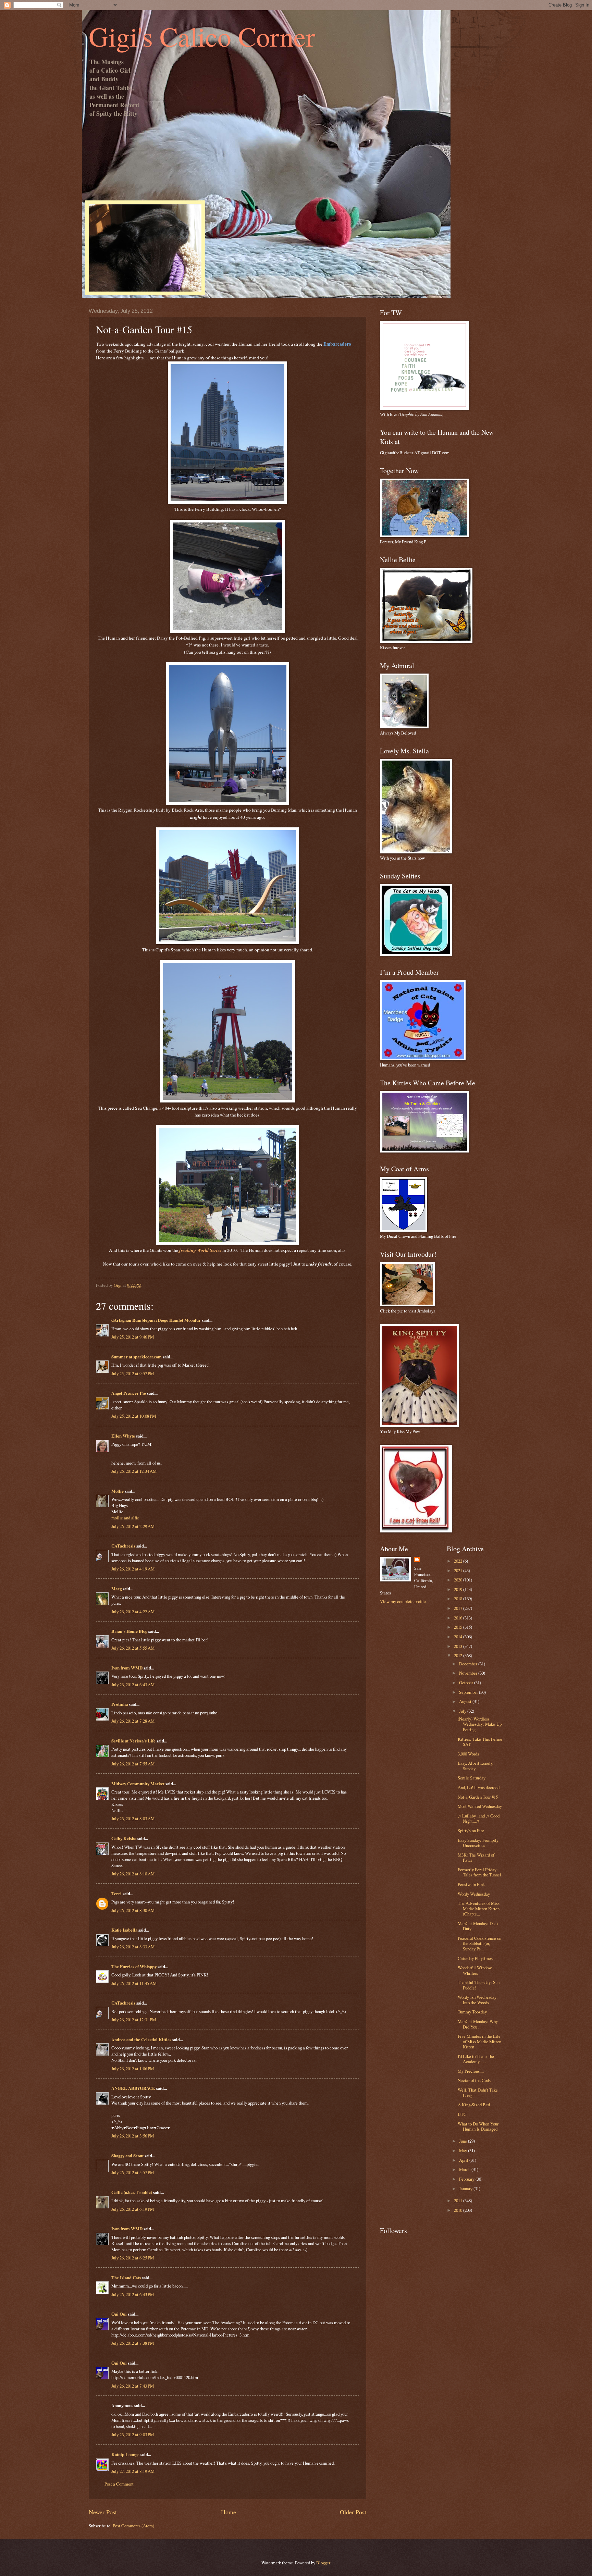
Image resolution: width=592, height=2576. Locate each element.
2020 (459, 1580)
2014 (459, 1637)
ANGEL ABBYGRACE (133, 2088)
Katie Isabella (124, 1930)
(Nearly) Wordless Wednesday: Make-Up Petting (480, 1724)
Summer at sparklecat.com (137, 1357)
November (469, 1673)
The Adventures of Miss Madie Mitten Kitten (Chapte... (479, 1908)
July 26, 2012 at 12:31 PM (134, 2020)
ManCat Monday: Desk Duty (478, 1926)
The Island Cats (126, 2278)
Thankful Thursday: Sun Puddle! (479, 1985)
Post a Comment (119, 2484)
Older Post (353, 2512)
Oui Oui (119, 2314)
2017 (459, 1608)
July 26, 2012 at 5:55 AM (133, 1648)
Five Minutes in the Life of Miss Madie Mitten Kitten (479, 2041)
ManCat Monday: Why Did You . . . (478, 2024)
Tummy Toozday (472, 2012)
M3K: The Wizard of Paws (476, 1857)
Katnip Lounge (125, 2454)
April (464, 2160)
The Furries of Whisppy (134, 1967)
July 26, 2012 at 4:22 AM (133, 1612)
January (466, 2189)
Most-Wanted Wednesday (480, 1806)
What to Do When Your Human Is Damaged (478, 2126)
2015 (459, 1627)
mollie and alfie (125, 1518)
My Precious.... (471, 2071)
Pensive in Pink (471, 1884)
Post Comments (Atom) (133, 2526)
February (467, 2179)
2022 (459, 1561)
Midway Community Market (138, 1784)
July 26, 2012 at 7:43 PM (133, 2386)
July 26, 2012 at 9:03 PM (133, 2435)
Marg (116, 1589)
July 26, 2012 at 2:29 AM (133, 1526)
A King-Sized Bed (474, 2105)
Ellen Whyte (123, 1436)
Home (229, 2512)
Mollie (118, 1491)
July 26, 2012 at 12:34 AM (134, 1471)
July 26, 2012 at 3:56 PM (133, 2136)
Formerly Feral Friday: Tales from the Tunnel (479, 1872)
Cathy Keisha (124, 1838)
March (465, 2169)
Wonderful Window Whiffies (475, 1970)
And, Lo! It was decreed (479, 1787)
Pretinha (120, 1704)
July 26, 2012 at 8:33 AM (133, 1947)
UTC (462, 2114)
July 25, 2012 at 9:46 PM (133, 1337)
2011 (459, 2201)
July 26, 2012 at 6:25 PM (133, 2258)
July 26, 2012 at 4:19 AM (133, 1569)
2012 (459, 1655)
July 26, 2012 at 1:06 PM (133, 2069)
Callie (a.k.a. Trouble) (132, 2192)
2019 (459, 1589)
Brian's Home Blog (129, 1631)
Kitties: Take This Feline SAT (480, 1742)
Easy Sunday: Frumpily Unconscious (478, 1843)
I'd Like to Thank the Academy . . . (476, 2059)
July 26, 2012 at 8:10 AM (133, 1874)
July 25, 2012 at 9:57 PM (133, 1373)
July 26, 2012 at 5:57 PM (133, 2172)
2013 (459, 1646)
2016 (459, 1618)
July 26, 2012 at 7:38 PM (133, 2343)
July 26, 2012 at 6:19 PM (133, 2209)
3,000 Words (468, 1754)
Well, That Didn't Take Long (478, 2092)
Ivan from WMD (127, 1668)
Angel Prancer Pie (129, 1393)
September (469, 1692)
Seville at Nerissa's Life (133, 1741)
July (463, 1711)
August (466, 1701)
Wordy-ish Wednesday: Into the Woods (478, 2000)
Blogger (323, 2563)
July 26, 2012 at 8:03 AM (133, 1819)
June (464, 2141)
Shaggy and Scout (127, 2156)
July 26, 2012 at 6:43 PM (133, 2294)
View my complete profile (403, 1601)
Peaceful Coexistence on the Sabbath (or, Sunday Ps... (479, 1943)
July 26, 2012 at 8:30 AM (133, 1910)
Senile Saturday (472, 1778)
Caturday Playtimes (475, 1958)
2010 (459, 2210)
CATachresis (123, 1546)
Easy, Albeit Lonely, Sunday (476, 1766)
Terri (116, 1894)
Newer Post (103, 2512)
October (467, 1683)
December (469, 1664)
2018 (459, 1599)
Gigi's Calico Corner (202, 36)
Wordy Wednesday (474, 1894)
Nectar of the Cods (474, 2080)
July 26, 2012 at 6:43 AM (133, 1685)
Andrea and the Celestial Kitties (141, 2039)
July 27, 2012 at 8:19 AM (133, 2471)
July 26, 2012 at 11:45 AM (134, 1983)
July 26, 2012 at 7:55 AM (133, 1764)
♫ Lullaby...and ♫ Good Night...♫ (479, 1818)
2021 (459, 1570)
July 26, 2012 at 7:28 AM (133, 1721)
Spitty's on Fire (471, 1831)
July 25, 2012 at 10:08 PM (134, 1416)
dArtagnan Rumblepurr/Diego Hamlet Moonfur (156, 1320)
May (464, 2150)
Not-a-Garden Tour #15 (478, 1797)
